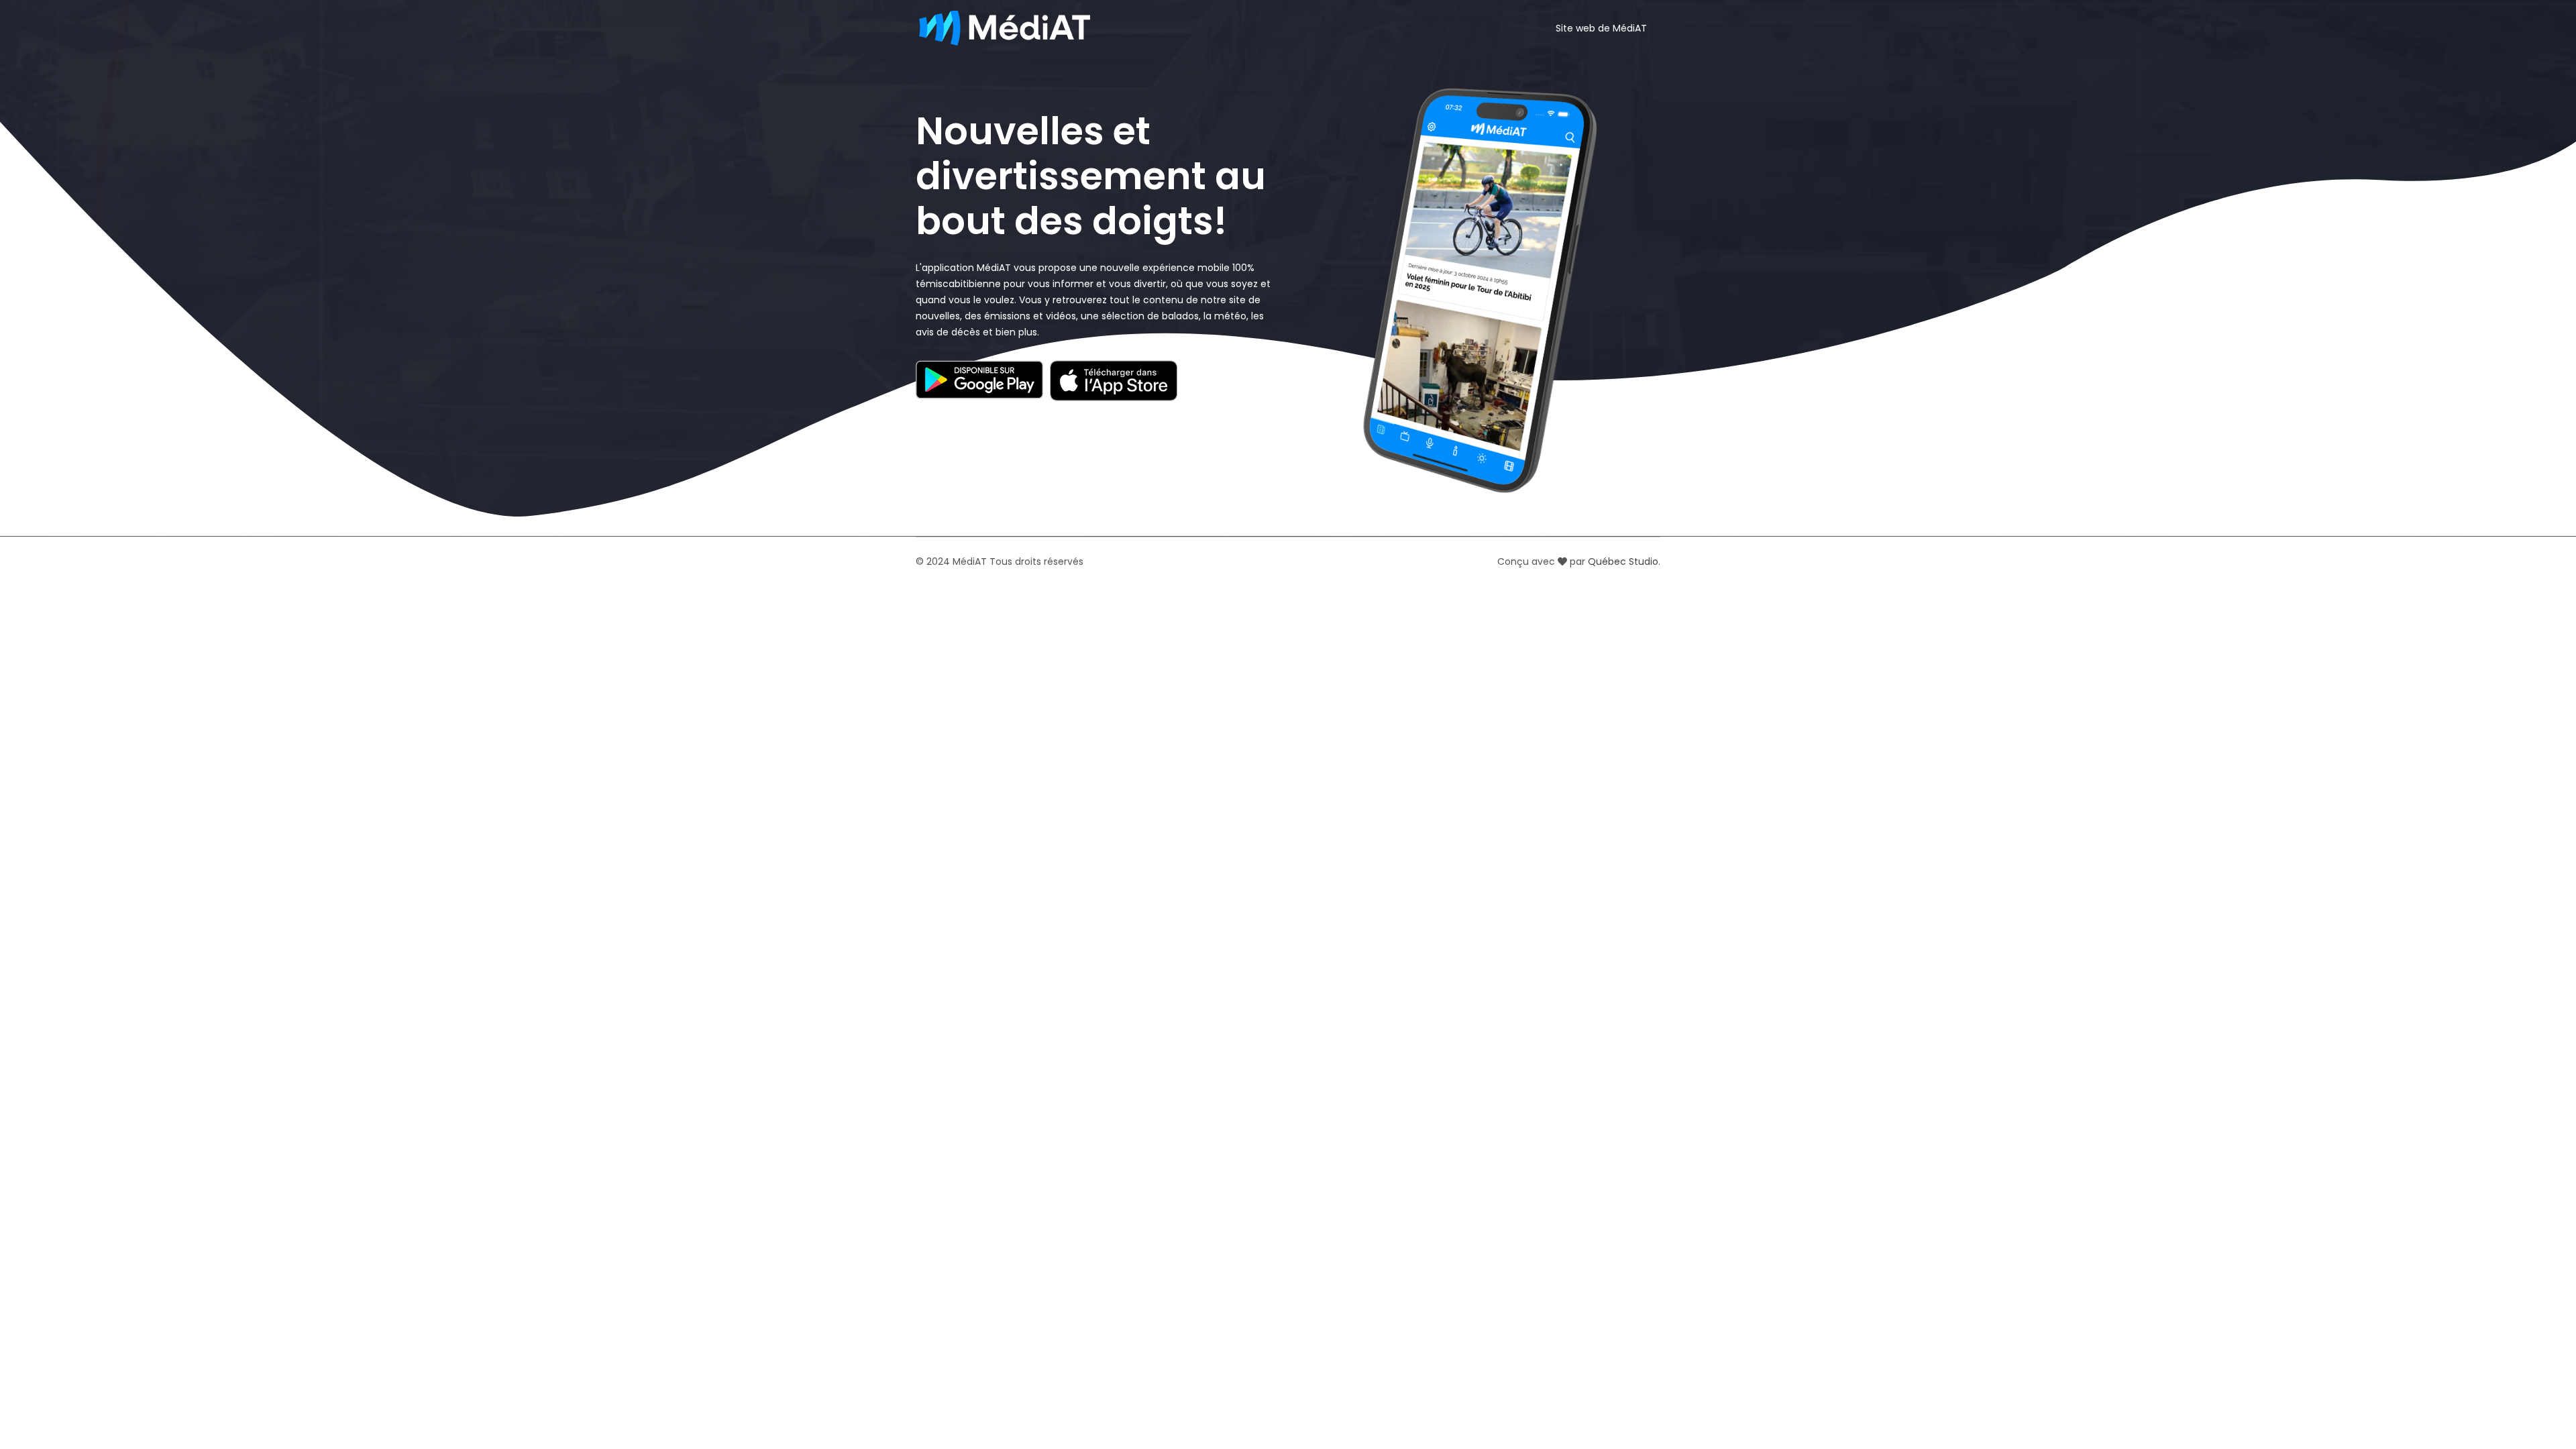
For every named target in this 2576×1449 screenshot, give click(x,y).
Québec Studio (1623, 561)
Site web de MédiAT (1601, 28)
